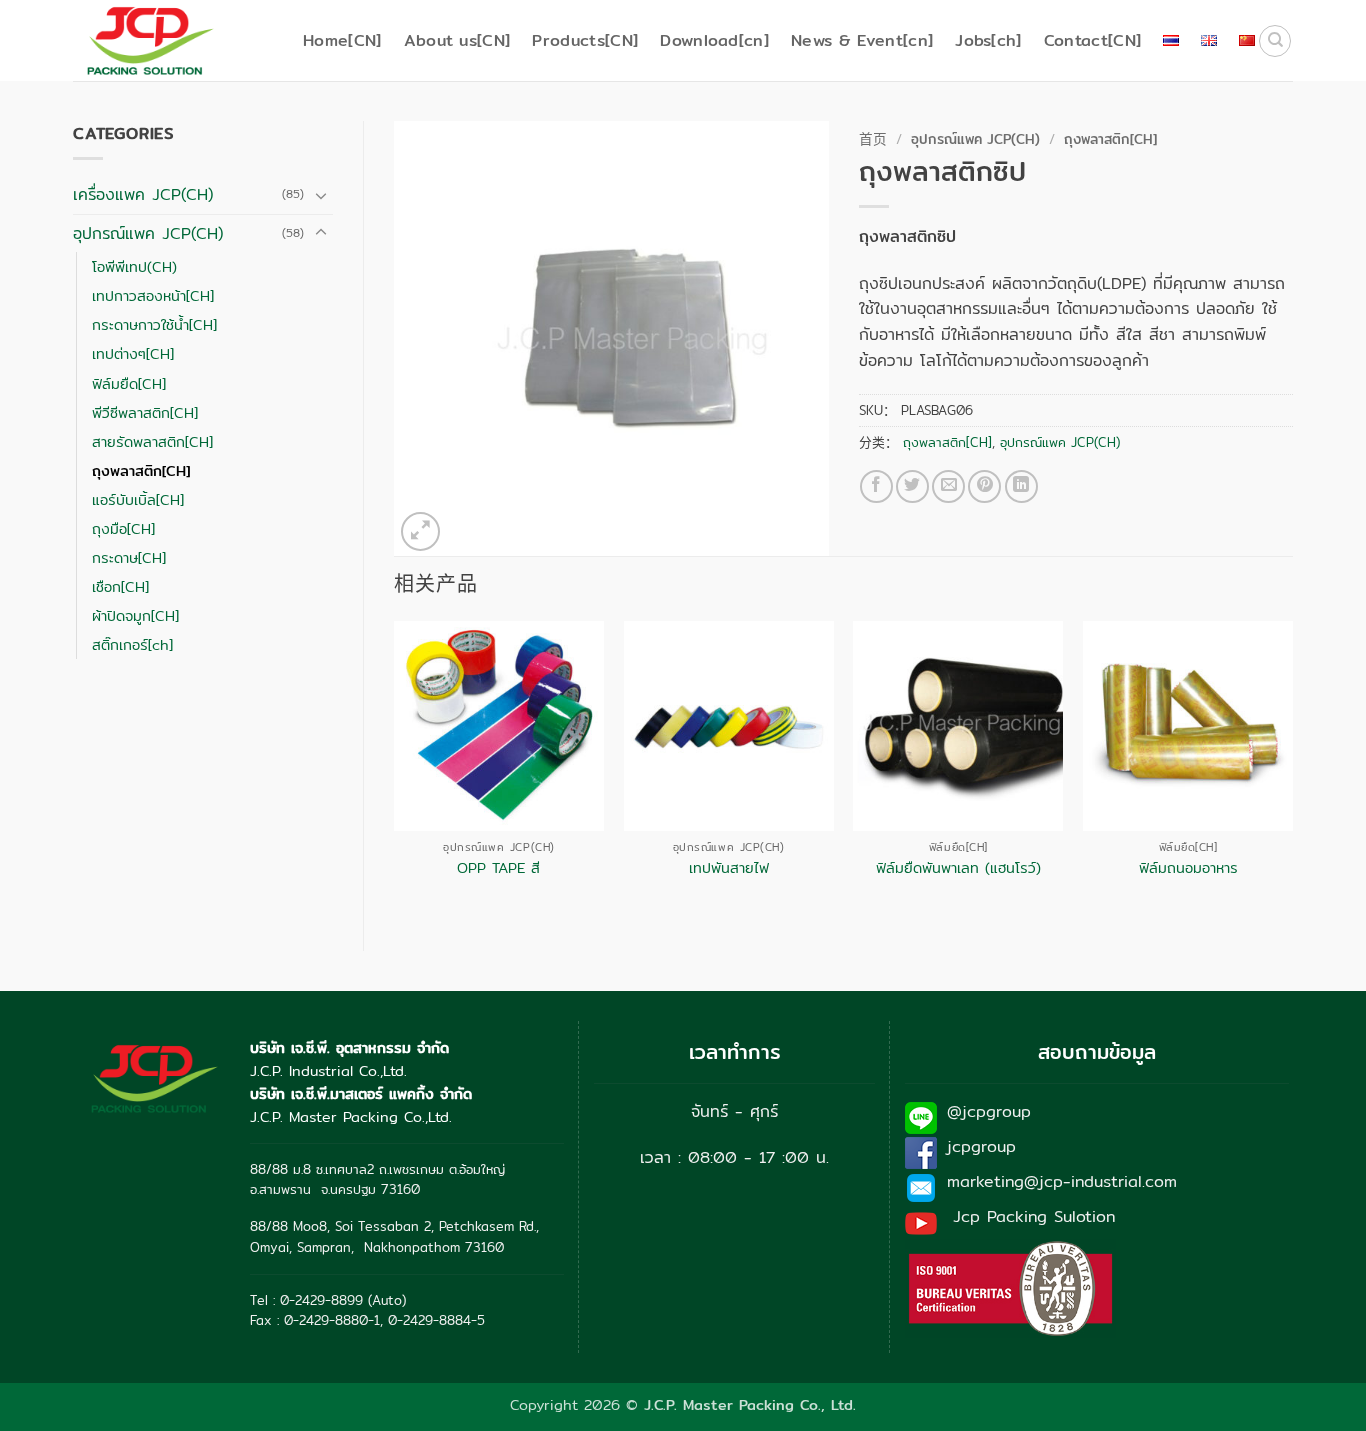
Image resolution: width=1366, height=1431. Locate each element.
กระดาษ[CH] (129, 557)
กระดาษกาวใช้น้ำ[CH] (154, 324)
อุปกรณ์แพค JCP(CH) (148, 233)
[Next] (1292, 769)
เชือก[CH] (120, 586)
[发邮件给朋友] (948, 486)
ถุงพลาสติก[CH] (141, 470)
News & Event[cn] (862, 40)
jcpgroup (981, 1146)
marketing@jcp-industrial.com (1062, 1181)
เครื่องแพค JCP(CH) (143, 194)
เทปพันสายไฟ (729, 868)
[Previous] (395, 769)
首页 (873, 139)
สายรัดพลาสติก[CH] (152, 441)
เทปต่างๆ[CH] (133, 353)
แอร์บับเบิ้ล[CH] (138, 499)
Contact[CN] (1093, 40)
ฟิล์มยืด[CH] (129, 383)
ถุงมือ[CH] (123, 528)
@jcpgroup (989, 1111)
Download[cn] (714, 40)
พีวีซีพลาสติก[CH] (145, 412)
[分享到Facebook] (876, 486)
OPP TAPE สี (498, 868)
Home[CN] (342, 40)
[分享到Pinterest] (984, 486)
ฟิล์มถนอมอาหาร (1188, 868)
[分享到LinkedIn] (1021, 486)
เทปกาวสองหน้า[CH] (153, 295)
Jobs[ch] (988, 40)
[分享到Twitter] (912, 486)
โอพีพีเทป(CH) (134, 266)
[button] (420, 531)
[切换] (321, 195)
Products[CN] (585, 40)
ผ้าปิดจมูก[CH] (135, 615)
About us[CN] (457, 40)
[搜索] (1275, 41)
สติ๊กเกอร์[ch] (132, 644)
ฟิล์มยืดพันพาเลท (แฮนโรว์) (958, 868)
